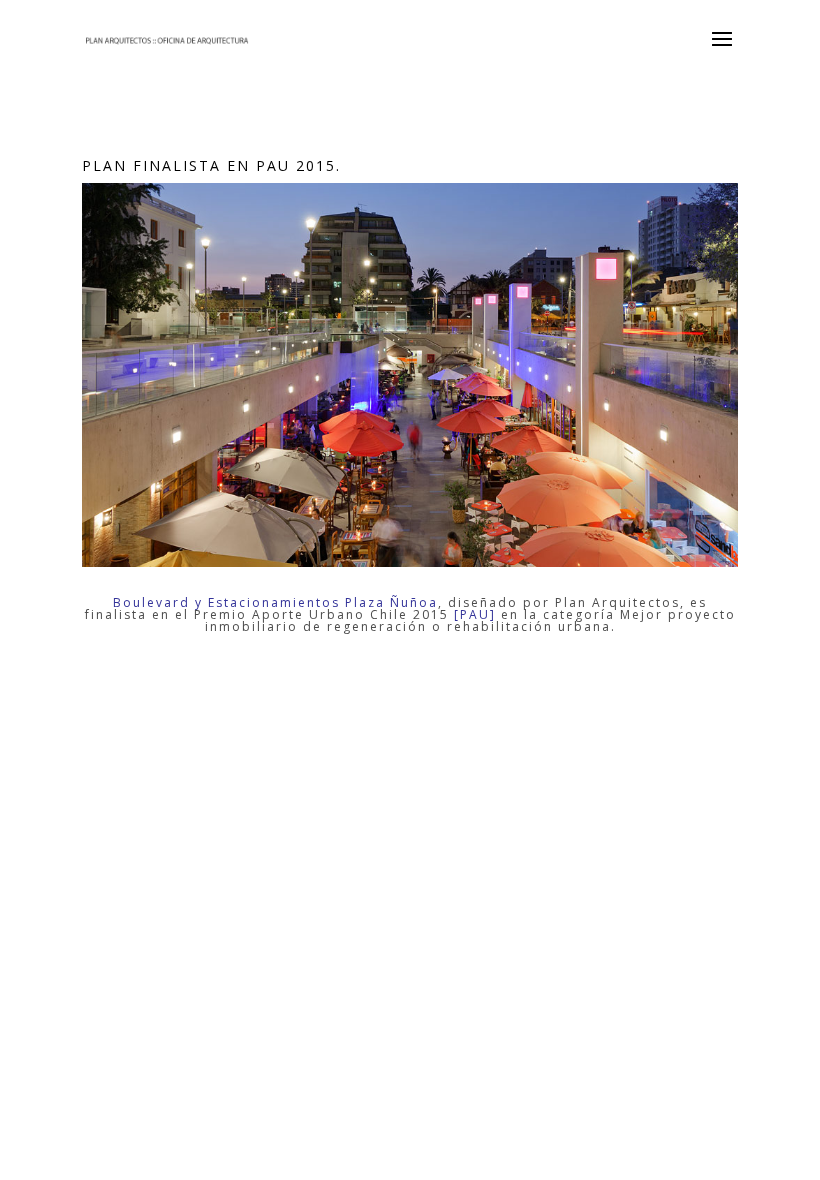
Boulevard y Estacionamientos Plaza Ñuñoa (275, 602)
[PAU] (475, 614)
